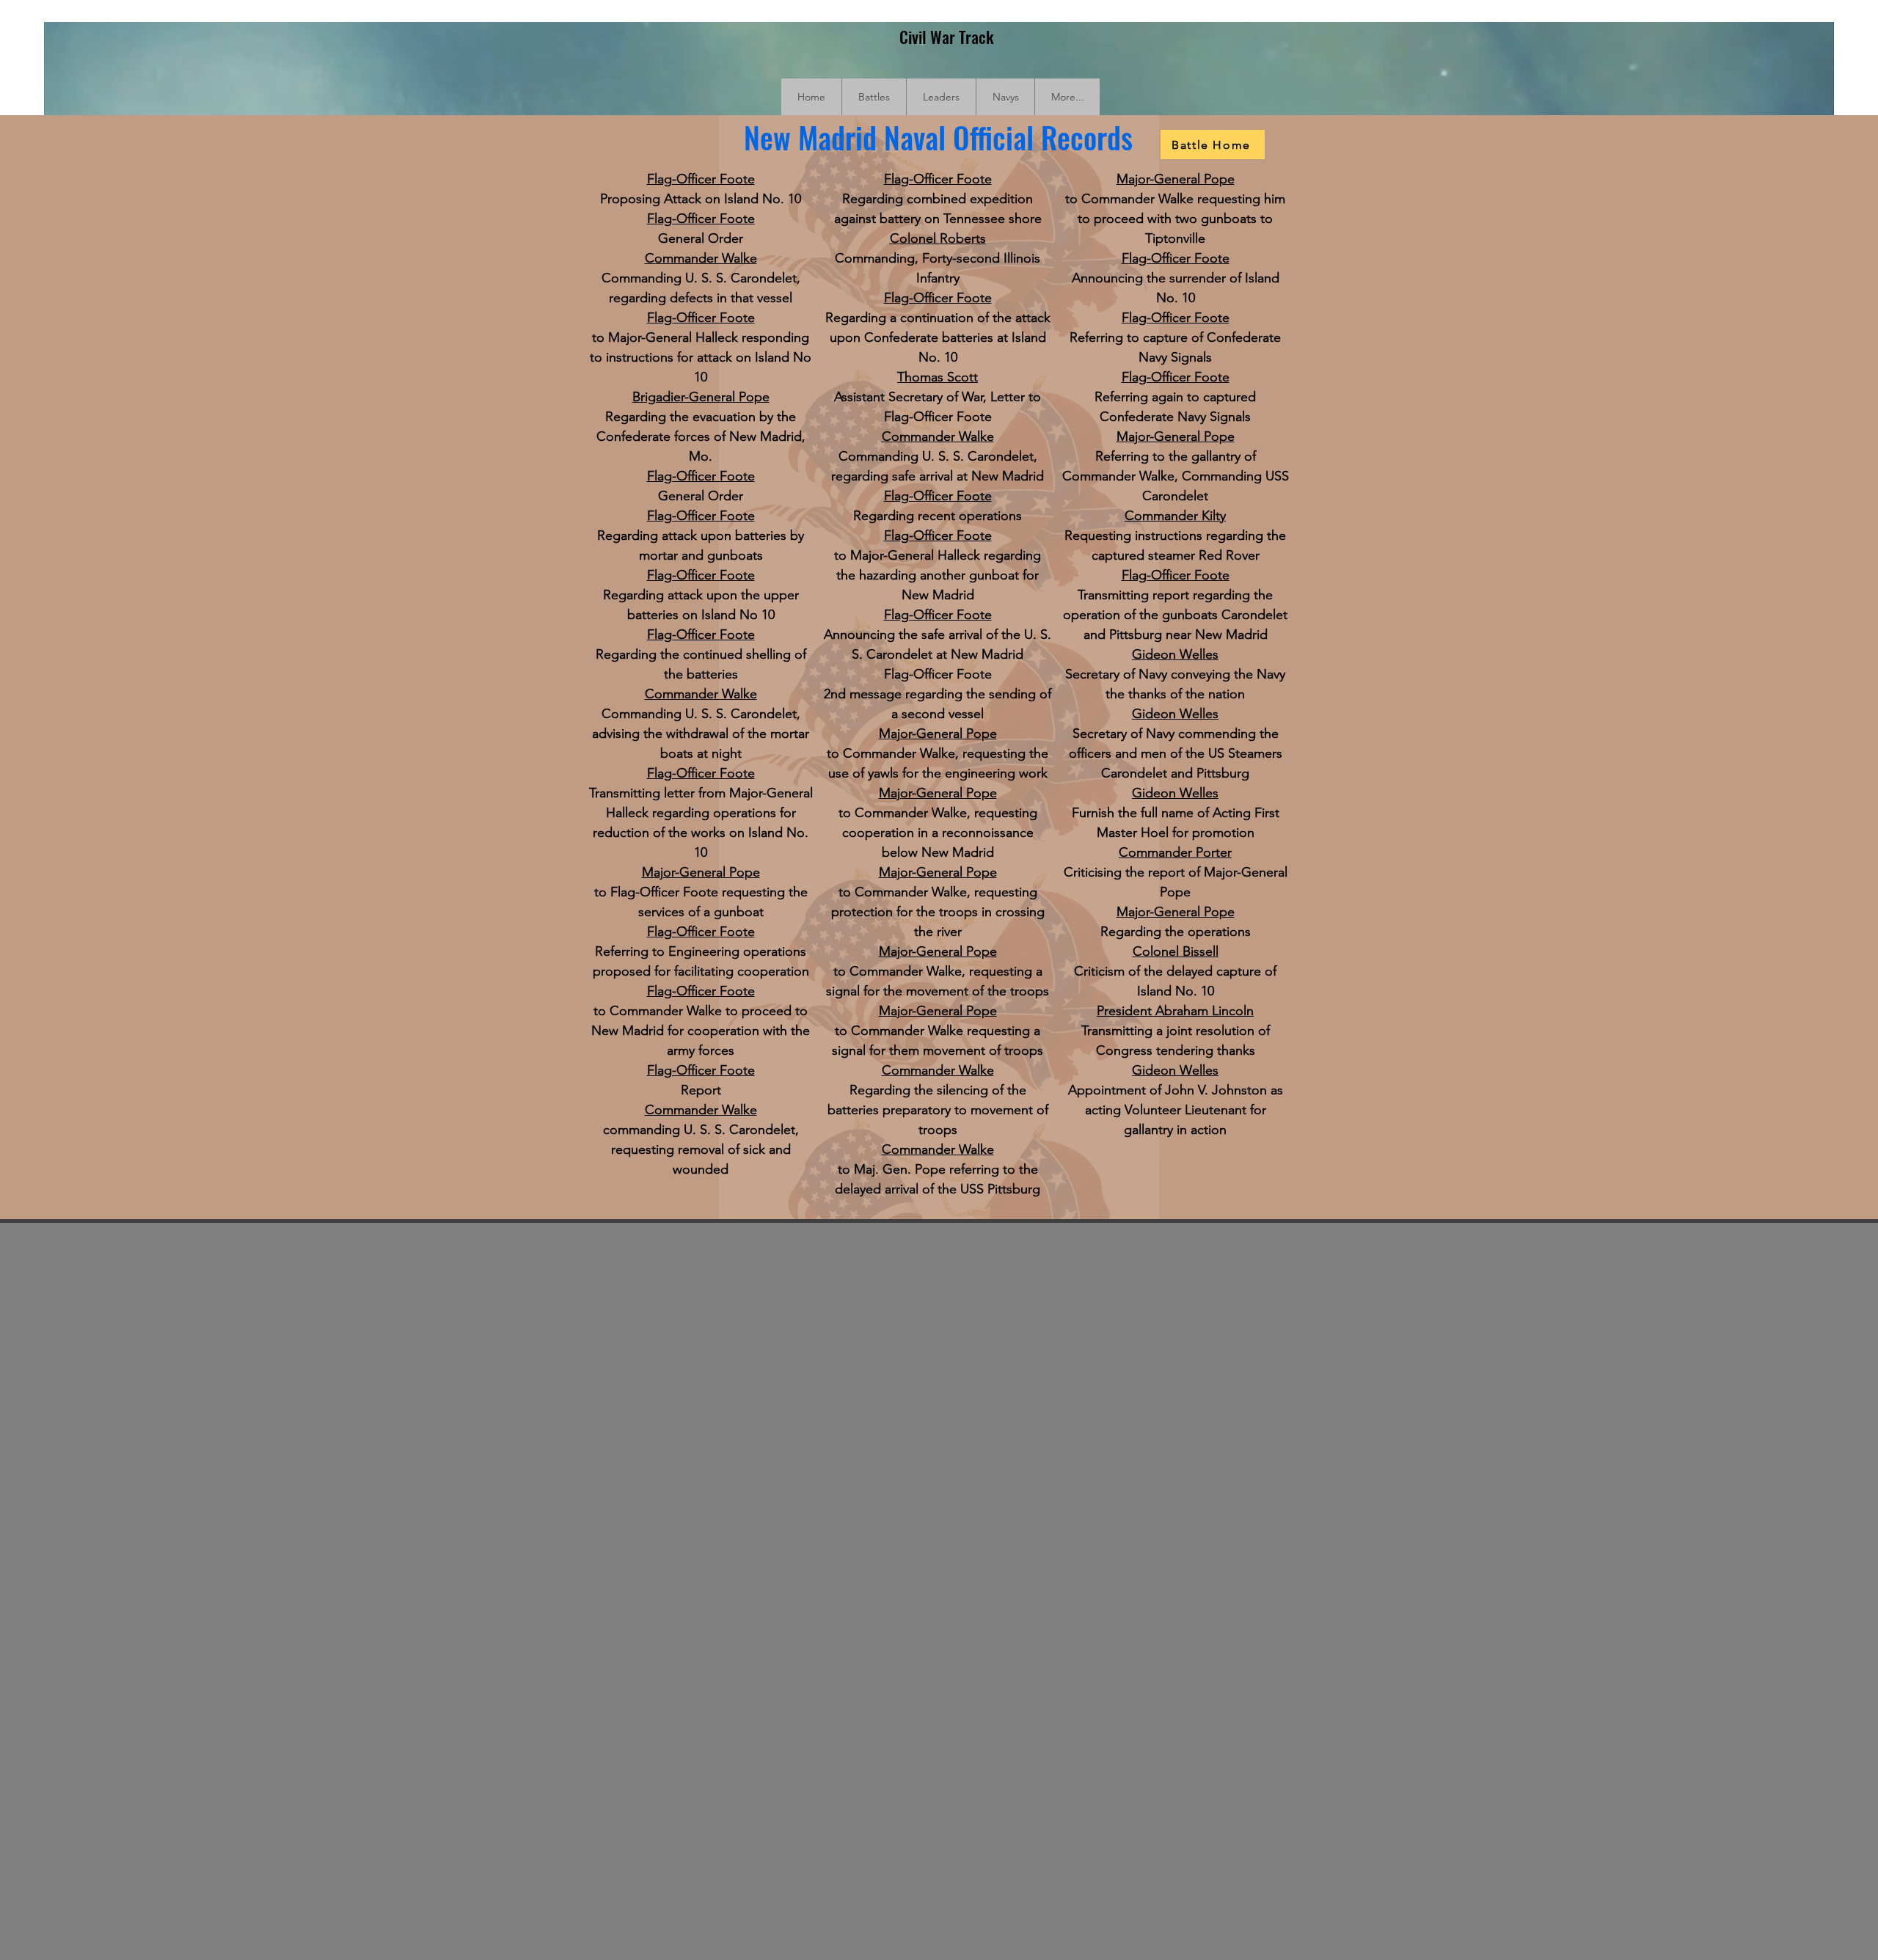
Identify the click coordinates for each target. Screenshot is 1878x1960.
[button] (874, 97)
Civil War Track (947, 37)
